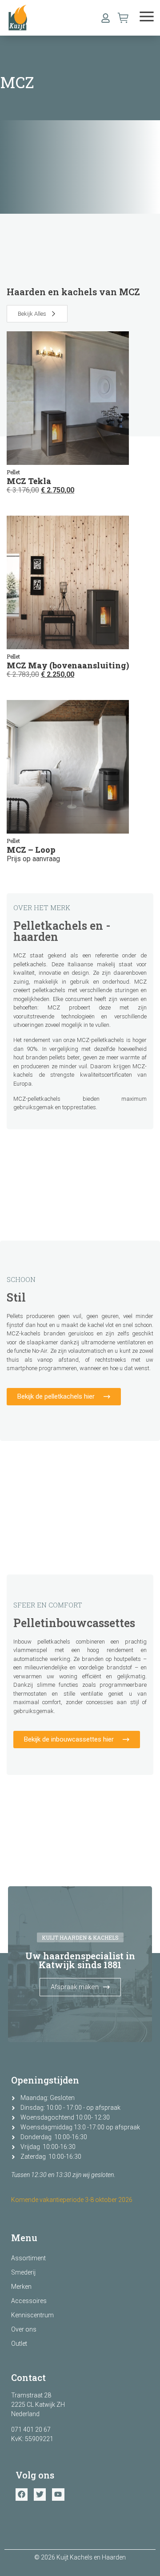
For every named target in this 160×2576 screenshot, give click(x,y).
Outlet (19, 2344)
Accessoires (29, 2301)
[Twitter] (40, 2494)
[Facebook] (22, 2494)
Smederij (23, 2272)
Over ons (24, 2329)
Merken (21, 2287)
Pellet (13, 472)
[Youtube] (58, 2494)
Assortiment (28, 2258)
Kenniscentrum (32, 2315)
